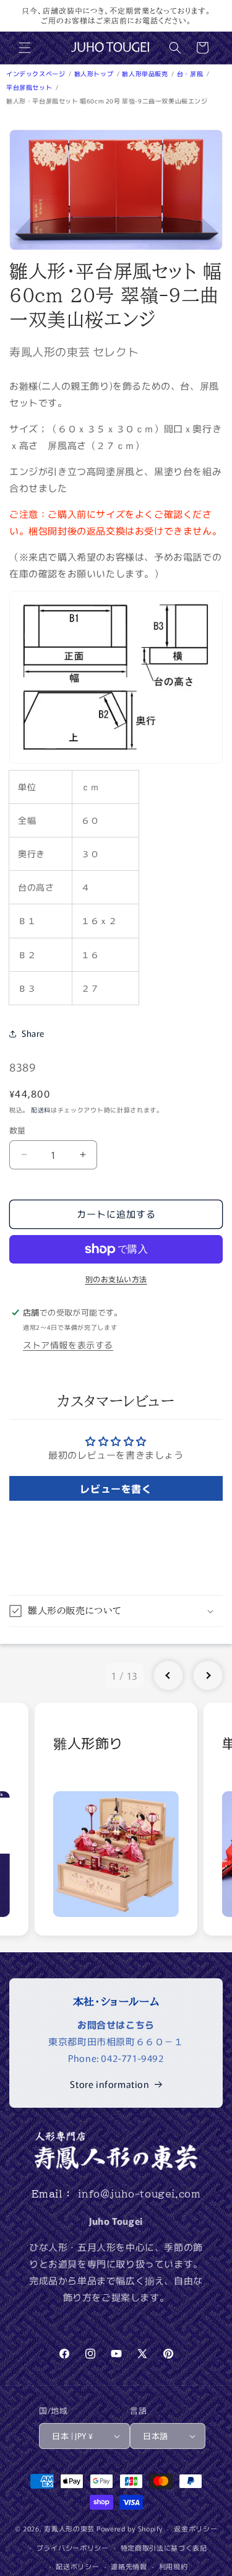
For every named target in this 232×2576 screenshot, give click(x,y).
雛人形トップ (95, 73)
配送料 (41, 1110)
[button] (25, 48)
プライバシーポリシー (73, 2548)
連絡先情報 (129, 2566)
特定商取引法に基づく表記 (164, 2548)
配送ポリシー (77, 2566)
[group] (116, 1819)
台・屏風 (191, 73)
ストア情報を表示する (68, 1345)
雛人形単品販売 (146, 73)
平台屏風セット (30, 87)
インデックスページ (37, 73)
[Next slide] (208, 1675)
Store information (110, 2084)
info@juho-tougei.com (139, 2194)
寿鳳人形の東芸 (69, 2528)
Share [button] (33, 1033)
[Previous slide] (168, 1675)
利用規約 (174, 2566)
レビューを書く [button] (116, 1488)
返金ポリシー (195, 2528)
